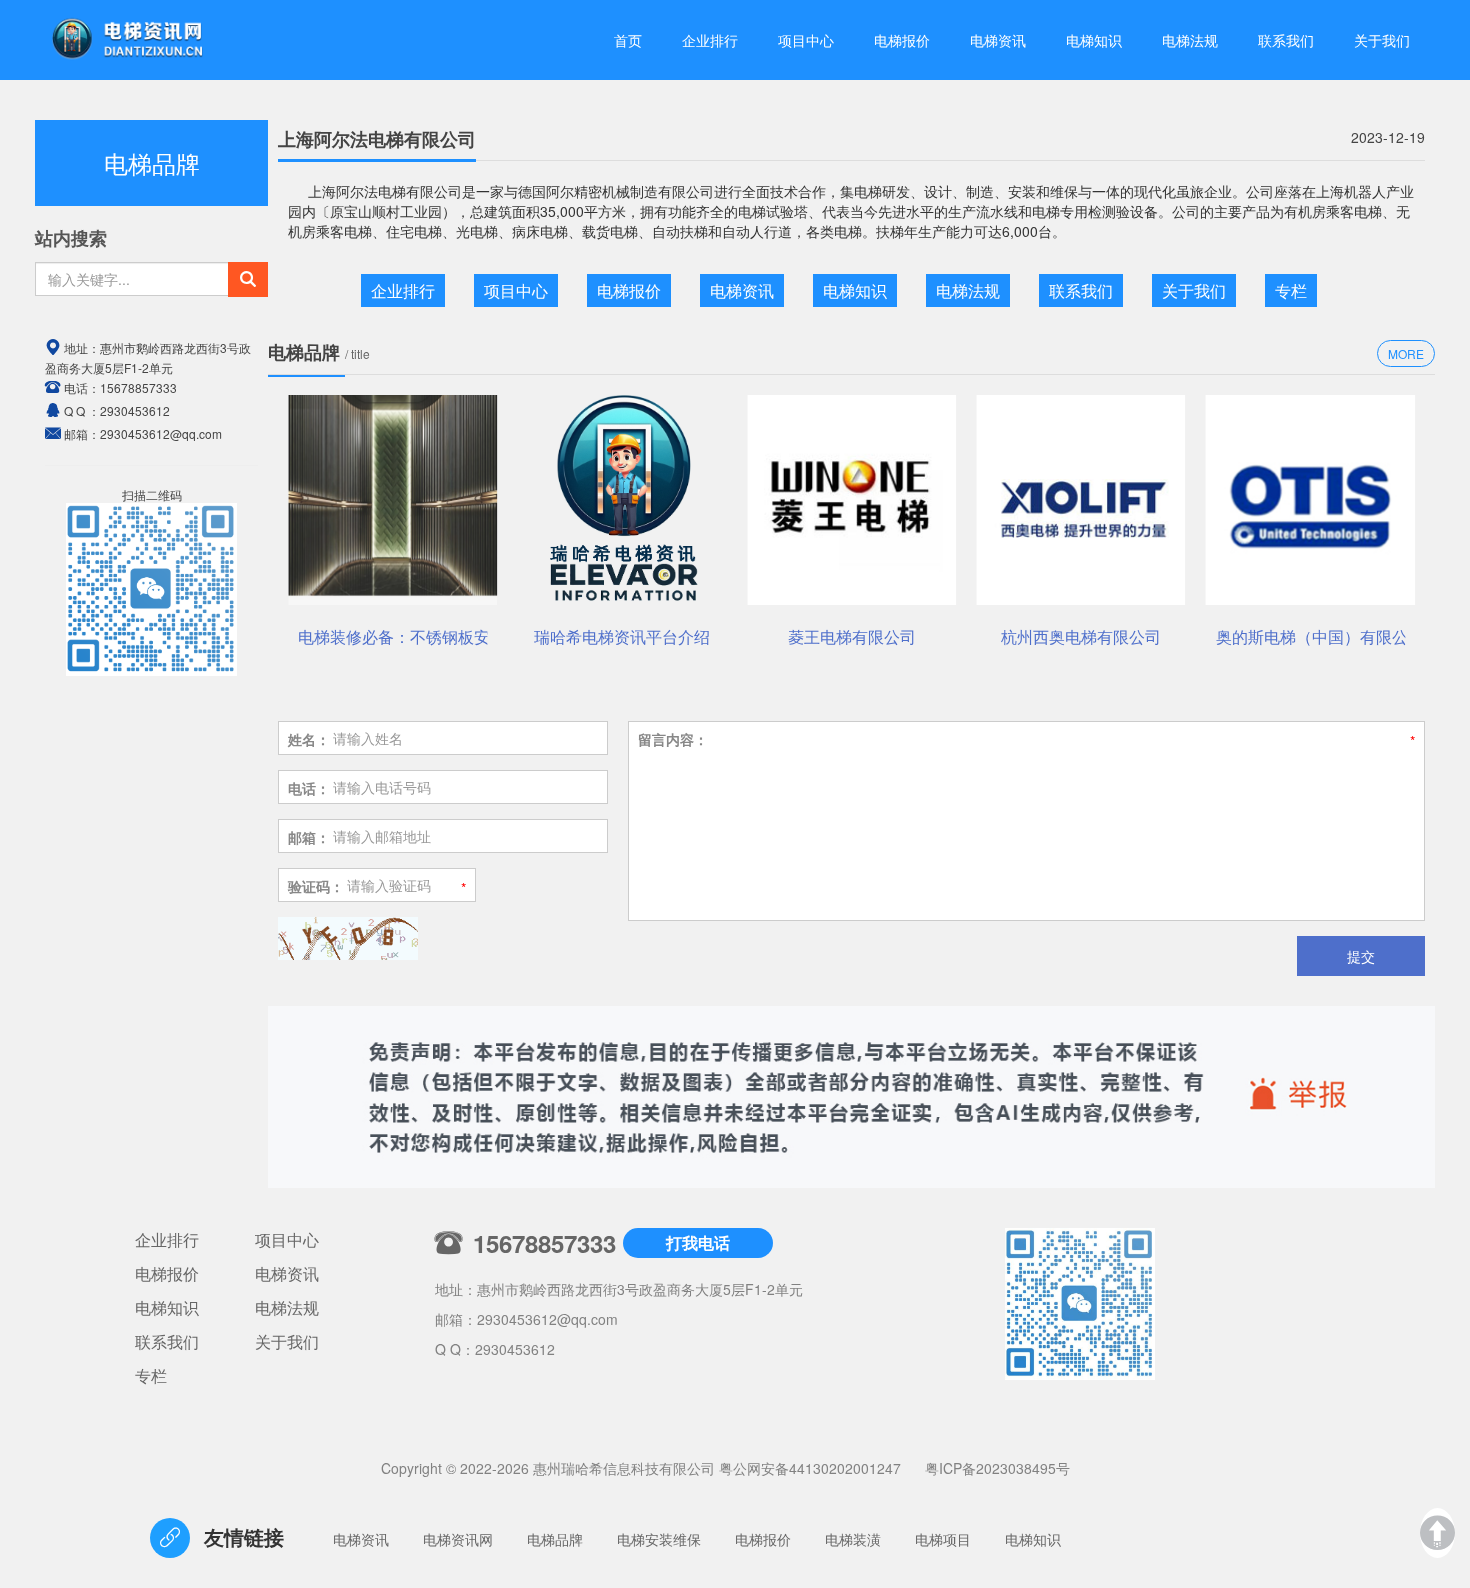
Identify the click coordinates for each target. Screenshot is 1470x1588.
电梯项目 (943, 1539)
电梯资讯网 (458, 1539)
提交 (1361, 956)
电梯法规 (1190, 40)
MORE (1406, 353)
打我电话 (698, 1242)
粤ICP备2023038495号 (997, 1468)
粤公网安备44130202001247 (810, 1468)
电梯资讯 (998, 40)
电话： (309, 788)
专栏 (1291, 290)
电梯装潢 (853, 1539)
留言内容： (673, 739)
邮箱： (309, 837)
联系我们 (1286, 40)
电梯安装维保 (659, 1539)
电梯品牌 (555, 1539)
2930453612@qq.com (547, 1319)
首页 (628, 40)
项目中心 (806, 40)
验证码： (316, 886)
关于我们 (1382, 40)
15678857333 (138, 387)
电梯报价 (902, 40)
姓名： (309, 739)
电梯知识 (1094, 40)
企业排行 (710, 40)
